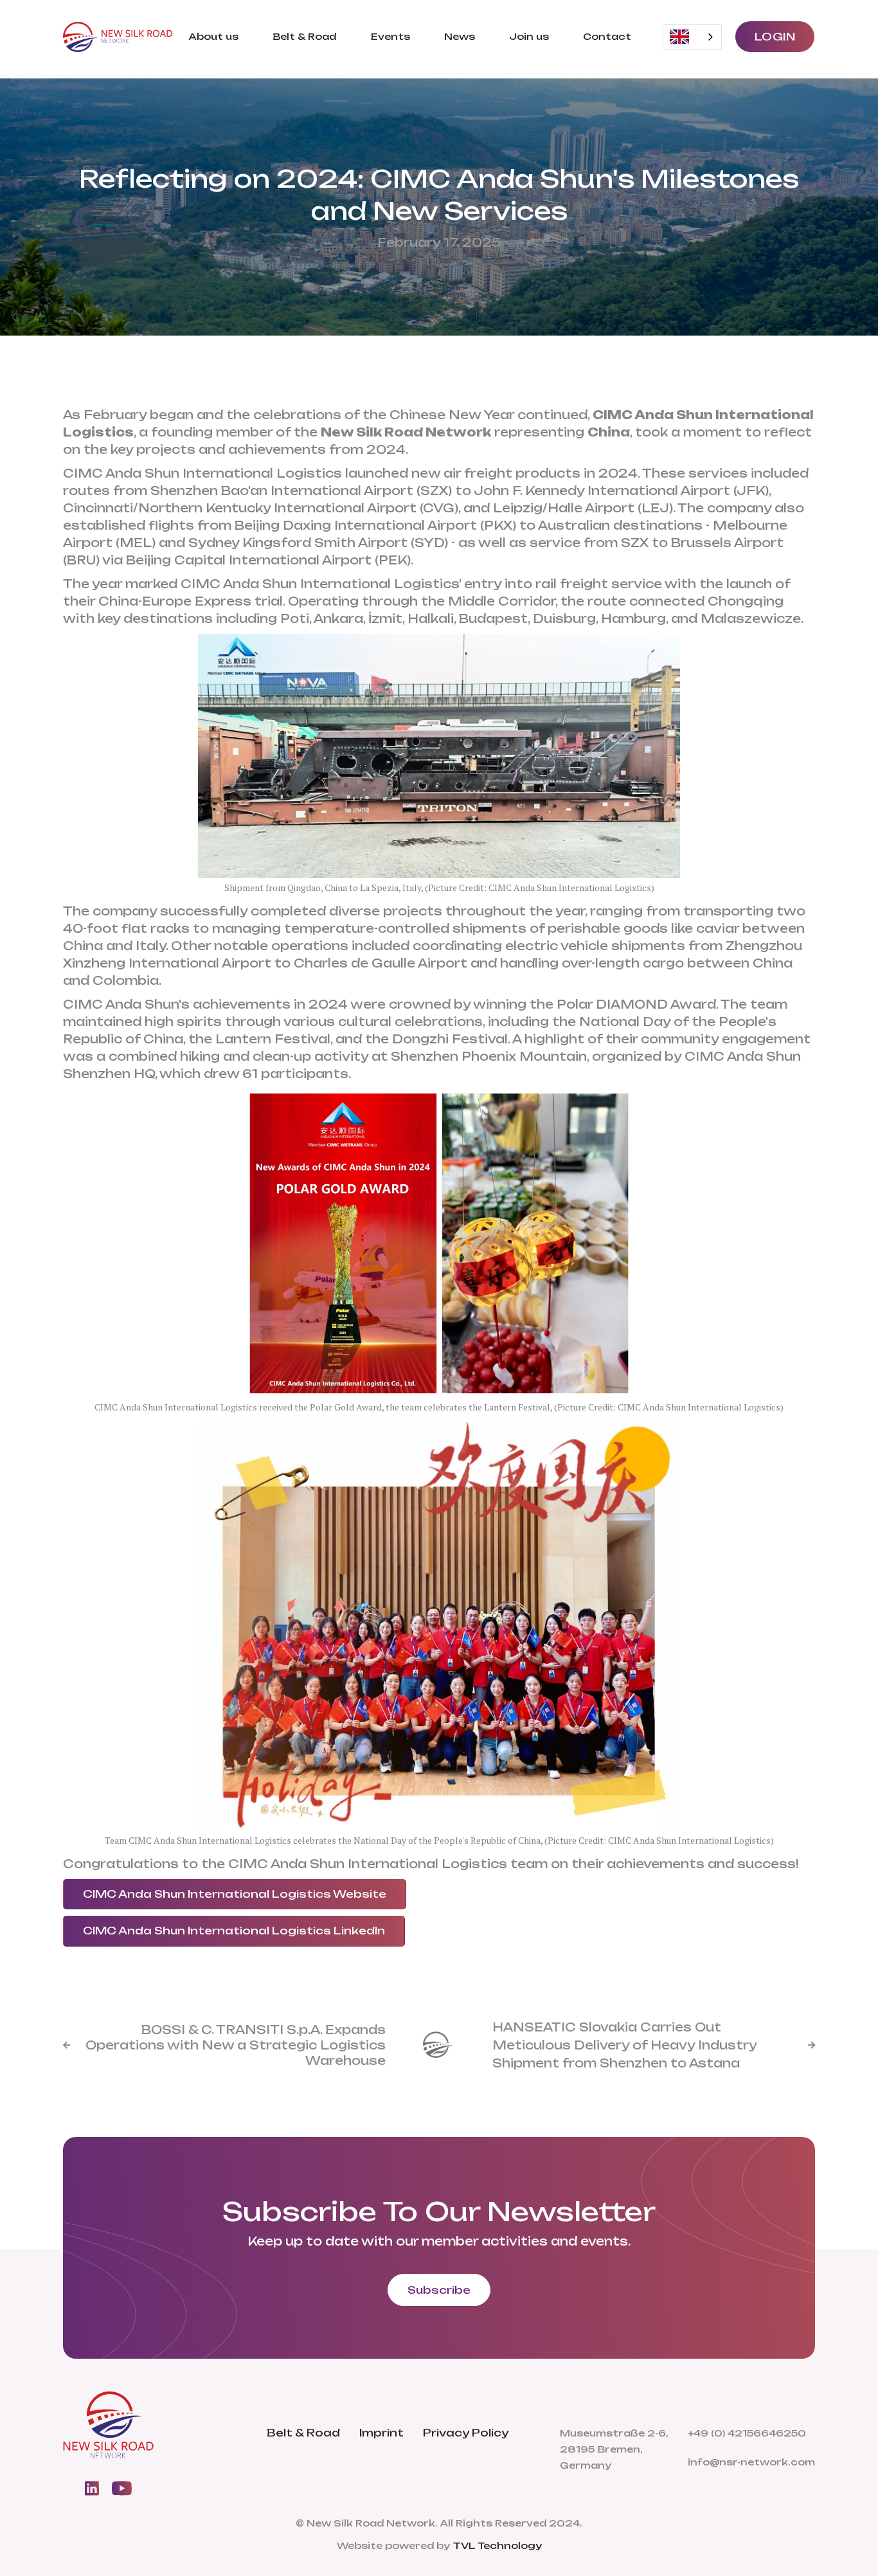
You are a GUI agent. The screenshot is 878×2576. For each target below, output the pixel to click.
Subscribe (439, 2290)
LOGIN (775, 37)
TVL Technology (497, 2545)
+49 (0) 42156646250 (747, 2433)
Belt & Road (304, 36)
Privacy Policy (466, 2433)
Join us (529, 36)
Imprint (381, 2433)
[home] (118, 37)
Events (390, 36)
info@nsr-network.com (751, 2462)
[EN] (692, 37)
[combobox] (692, 37)
